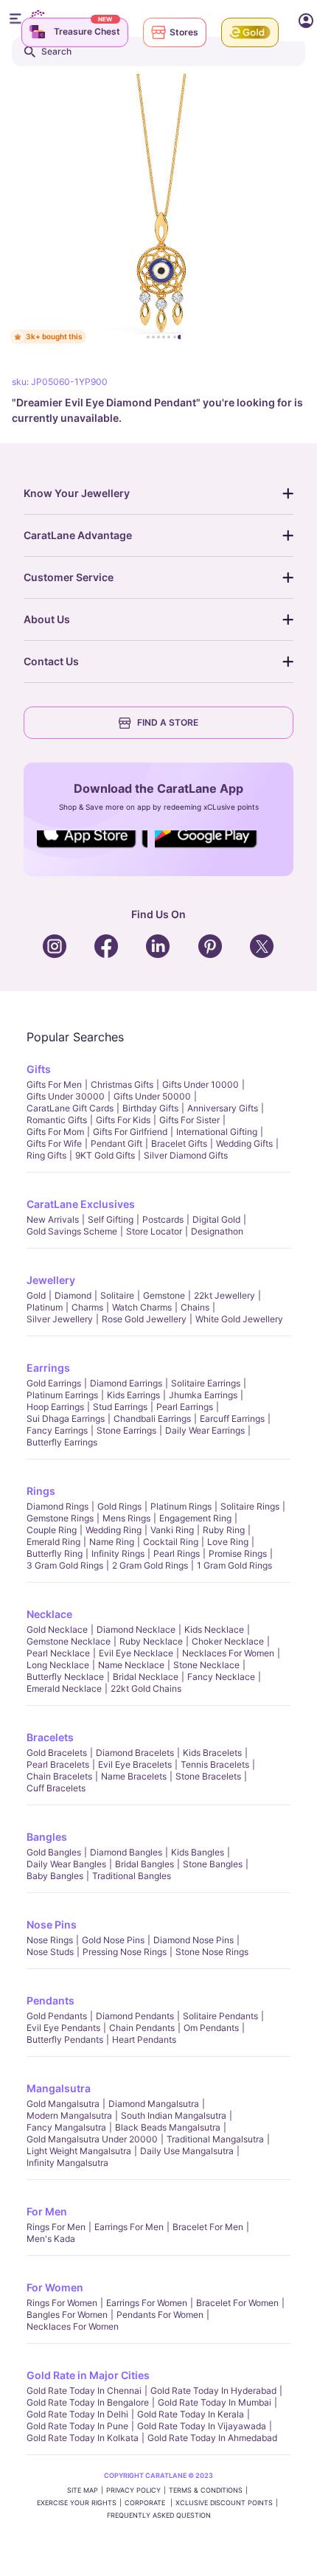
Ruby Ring (224, 1530)
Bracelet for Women (237, 2303)
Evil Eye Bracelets (135, 1764)
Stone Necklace (206, 1665)
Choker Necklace (228, 1641)
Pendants (50, 2000)
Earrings (48, 1368)
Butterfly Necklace (65, 1677)
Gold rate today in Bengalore (88, 2402)
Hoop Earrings (55, 1407)
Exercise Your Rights (77, 2503)
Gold (36, 1295)
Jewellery (51, 1280)
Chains (195, 1307)
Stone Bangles (213, 1864)
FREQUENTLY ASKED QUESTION (159, 2515)
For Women (55, 2287)
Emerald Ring (53, 1542)
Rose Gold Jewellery (144, 1319)
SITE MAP (83, 2490)
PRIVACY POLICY (133, 2490)
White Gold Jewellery (239, 1319)
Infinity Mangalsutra (67, 2163)
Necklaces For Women (228, 1653)
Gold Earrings (54, 1383)
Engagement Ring (195, 1518)
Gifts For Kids (123, 1120)
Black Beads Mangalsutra (168, 2127)
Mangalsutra (59, 2088)
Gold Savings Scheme (72, 1231)
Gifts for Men (54, 1084)
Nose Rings (50, 1940)
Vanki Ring (172, 1530)
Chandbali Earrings (152, 1419)
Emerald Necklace (64, 1688)
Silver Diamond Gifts (186, 1155)
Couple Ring (52, 1530)
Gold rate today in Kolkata (83, 2438)
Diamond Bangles (126, 1852)
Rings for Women (62, 2303)
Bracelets (50, 1737)
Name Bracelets (134, 1776)
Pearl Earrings (185, 1407)
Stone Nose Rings (212, 1952)
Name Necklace (131, 1665)
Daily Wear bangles (66, 1864)
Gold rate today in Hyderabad (213, 2391)
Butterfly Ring (55, 1553)
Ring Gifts (46, 1155)
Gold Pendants (57, 2016)
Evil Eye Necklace (136, 1653)
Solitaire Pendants (220, 2016)
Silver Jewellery (60, 1319)
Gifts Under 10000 (201, 1084)
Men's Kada (51, 2239)
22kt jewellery (224, 1295)
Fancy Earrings (57, 1430)
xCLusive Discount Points (224, 2503)
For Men (47, 2211)
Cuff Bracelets (56, 1788)
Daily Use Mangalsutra (187, 2151)
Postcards (163, 1219)
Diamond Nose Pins (194, 1940)
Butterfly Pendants (65, 2039)
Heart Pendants (144, 2039)
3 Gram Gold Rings (65, 1565)
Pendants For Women (160, 2315)
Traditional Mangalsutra (215, 2139)
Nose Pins (52, 1924)
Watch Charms (142, 1307)
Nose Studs (50, 1952)
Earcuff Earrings (232, 1419)
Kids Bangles (198, 1852)
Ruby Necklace (151, 1641)
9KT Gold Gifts (105, 1155)
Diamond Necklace (136, 1629)
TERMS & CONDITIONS (206, 2490)
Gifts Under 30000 (66, 1096)
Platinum (45, 1307)
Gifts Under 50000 (152, 1096)
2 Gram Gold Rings (150, 1565)
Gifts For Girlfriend (130, 1132)
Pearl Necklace (58, 1653)
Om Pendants (211, 2028)
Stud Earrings (120, 1407)
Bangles (47, 1837)
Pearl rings (177, 1553)
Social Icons (92, 849)
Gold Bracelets (57, 1753)
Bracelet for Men (208, 2227)
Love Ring (228, 1542)
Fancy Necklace (221, 1677)
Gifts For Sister (189, 1120)
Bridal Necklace (146, 1677)
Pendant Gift (116, 1143)
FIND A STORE (168, 722)
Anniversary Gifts (223, 1108)
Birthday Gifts (150, 1108)
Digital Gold (216, 1219)
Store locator (154, 1231)
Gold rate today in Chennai (84, 2391)
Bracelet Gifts (179, 1143)
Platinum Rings (181, 1506)
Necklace (49, 1614)
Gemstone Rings (60, 1518)
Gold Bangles (54, 1852)
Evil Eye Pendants (63, 2028)
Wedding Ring (114, 1530)
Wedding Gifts (244, 1143)
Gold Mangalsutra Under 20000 (92, 2139)
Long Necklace (58, 1665)
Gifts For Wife (54, 1143)
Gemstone (164, 1295)
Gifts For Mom (55, 1132)
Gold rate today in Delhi (77, 2414)
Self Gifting (111, 1219)
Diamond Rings (58, 1506)
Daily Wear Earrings (205, 1430)
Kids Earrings (133, 1395)
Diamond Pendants (135, 2016)
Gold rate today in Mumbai (215, 2402)
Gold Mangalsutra (63, 2104)
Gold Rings (119, 1506)
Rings (41, 1491)
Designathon (217, 1231)
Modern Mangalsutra (69, 2115)
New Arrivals (53, 1219)
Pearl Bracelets (58, 1764)
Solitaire (117, 1295)
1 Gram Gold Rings (234, 1565)
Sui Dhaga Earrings (66, 1419)
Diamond (73, 1295)
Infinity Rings (118, 1553)
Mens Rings (126, 1518)
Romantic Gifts (57, 1120)
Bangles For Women (67, 2315)
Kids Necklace (214, 1629)
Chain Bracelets (59, 1776)
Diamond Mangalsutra (154, 2104)
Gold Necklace (57, 1629)
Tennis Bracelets (215, 1764)
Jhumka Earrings (203, 1395)
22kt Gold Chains (146, 1688)
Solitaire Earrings (206, 1383)
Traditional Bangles (132, 1876)
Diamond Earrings (126, 1383)
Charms (87, 1307)
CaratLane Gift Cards (70, 1108)
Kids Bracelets (212, 1753)
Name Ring (112, 1542)
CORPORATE (146, 2503)
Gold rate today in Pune (77, 2426)
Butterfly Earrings (62, 1442)
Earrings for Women (147, 2303)
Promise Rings (238, 1553)
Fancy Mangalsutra (66, 2127)
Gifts (39, 1069)
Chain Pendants (142, 2028)
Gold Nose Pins (113, 1940)
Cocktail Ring (171, 1542)
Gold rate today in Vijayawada (202, 2426)
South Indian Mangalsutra (174, 2115)
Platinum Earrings (62, 1395)
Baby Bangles (55, 1876)
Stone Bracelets (208, 1776)
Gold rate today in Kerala (191, 2414)
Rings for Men (56, 2227)
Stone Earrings (126, 1430)
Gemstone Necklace (69, 1641)
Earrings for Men (129, 2227)
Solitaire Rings (250, 1506)
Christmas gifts (122, 1084)
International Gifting (217, 1132)
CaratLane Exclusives (81, 1204)
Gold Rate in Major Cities (88, 2375)
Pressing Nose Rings (125, 1952)
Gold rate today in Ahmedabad (212, 2438)
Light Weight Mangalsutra (79, 2151)
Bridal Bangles (144, 1864)
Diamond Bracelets (135, 1753)
